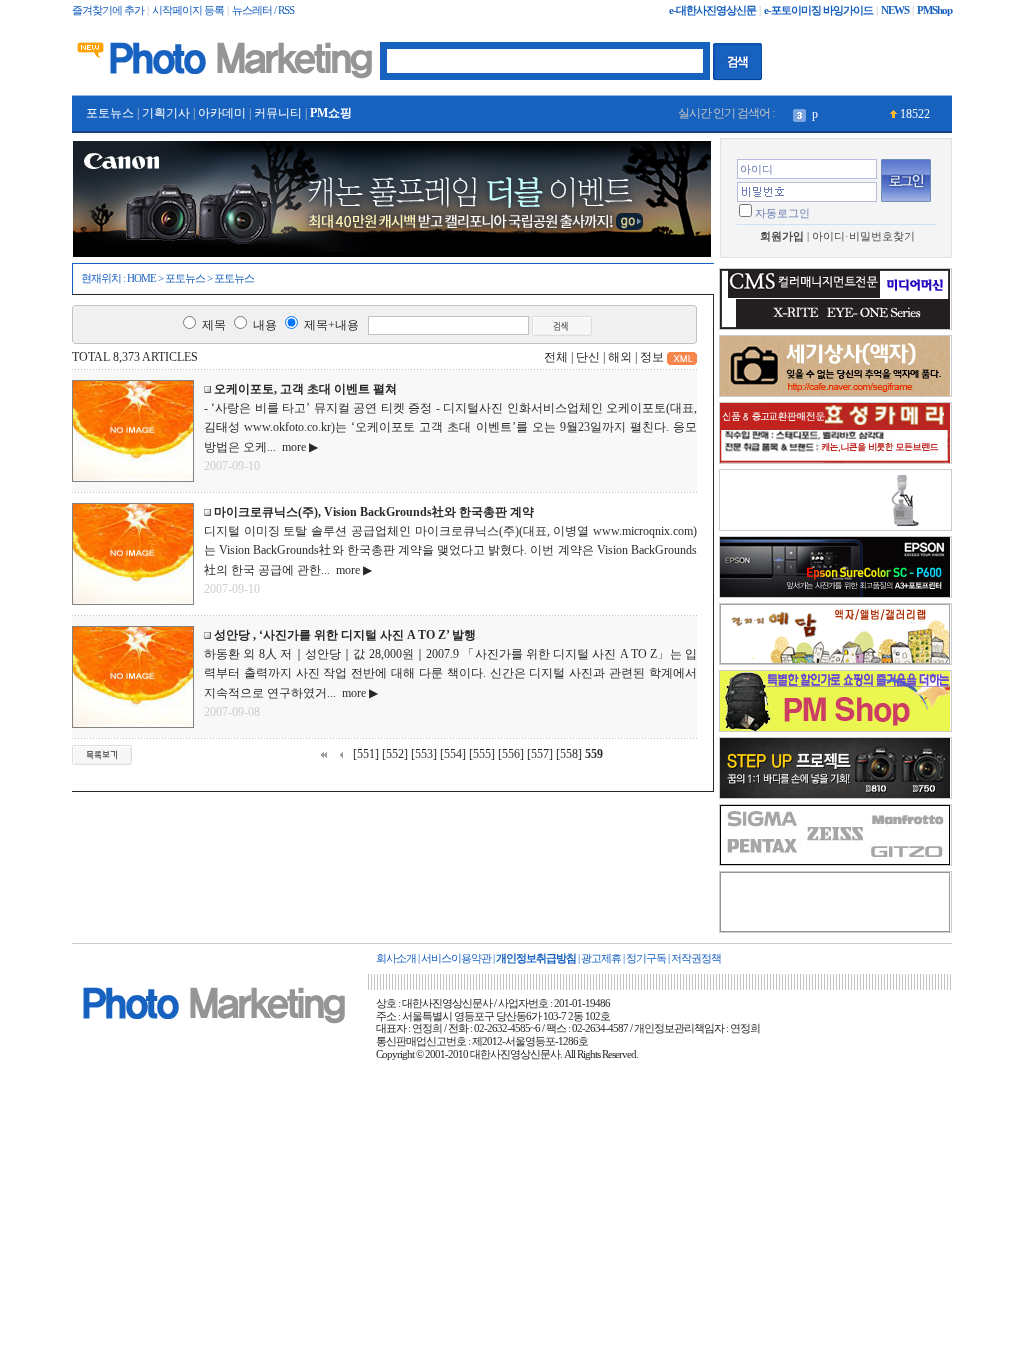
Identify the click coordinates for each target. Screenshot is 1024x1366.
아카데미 (222, 113)
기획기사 (166, 113)
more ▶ (297, 447)
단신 (588, 357)
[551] (366, 754)
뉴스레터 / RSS (263, 10)
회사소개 (396, 958)
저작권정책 (696, 958)
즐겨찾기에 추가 (108, 10)
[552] (395, 754)
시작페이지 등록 (188, 10)
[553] (424, 754)
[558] (569, 754)
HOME (141, 278)
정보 (652, 357)
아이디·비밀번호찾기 (863, 236)
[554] (453, 754)
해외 (620, 357)
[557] (540, 754)
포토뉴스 (110, 113)
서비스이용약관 (456, 958)
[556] (511, 754)
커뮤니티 (278, 113)
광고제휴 (601, 958)
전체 (556, 357)
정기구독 (646, 958)
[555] (482, 754)
